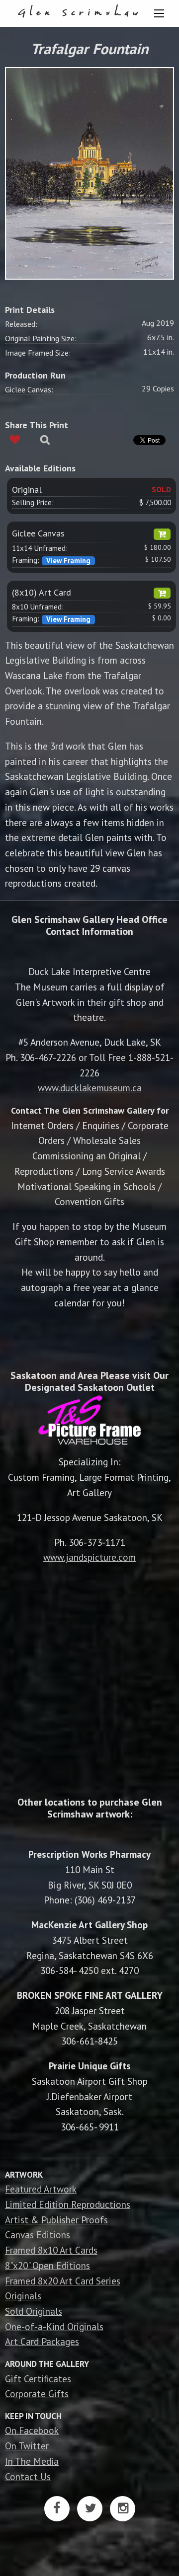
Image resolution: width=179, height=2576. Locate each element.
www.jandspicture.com (89, 1557)
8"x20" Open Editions (47, 2265)
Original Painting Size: (41, 338)
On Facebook (32, 2430)
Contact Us (28, 2476)
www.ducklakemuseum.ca (90, 1088)
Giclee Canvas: (29, 389)
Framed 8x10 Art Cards (51, 2250)
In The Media (32, 2461)
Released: (21, 324)
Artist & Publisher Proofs (56, 2220)
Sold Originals (34, 2311)
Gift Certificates (38, 2379)
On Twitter (27, 2446)
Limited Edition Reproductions (68, 2204)
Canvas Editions (38, 2235)
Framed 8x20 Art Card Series (63, 2281)
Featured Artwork (41, 2189)
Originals (23, 2296)
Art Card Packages (42, 2341)
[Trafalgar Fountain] (89, 172)
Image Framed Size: (38, 353)
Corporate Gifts (37, 2393)
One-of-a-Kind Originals (54, 2326)
